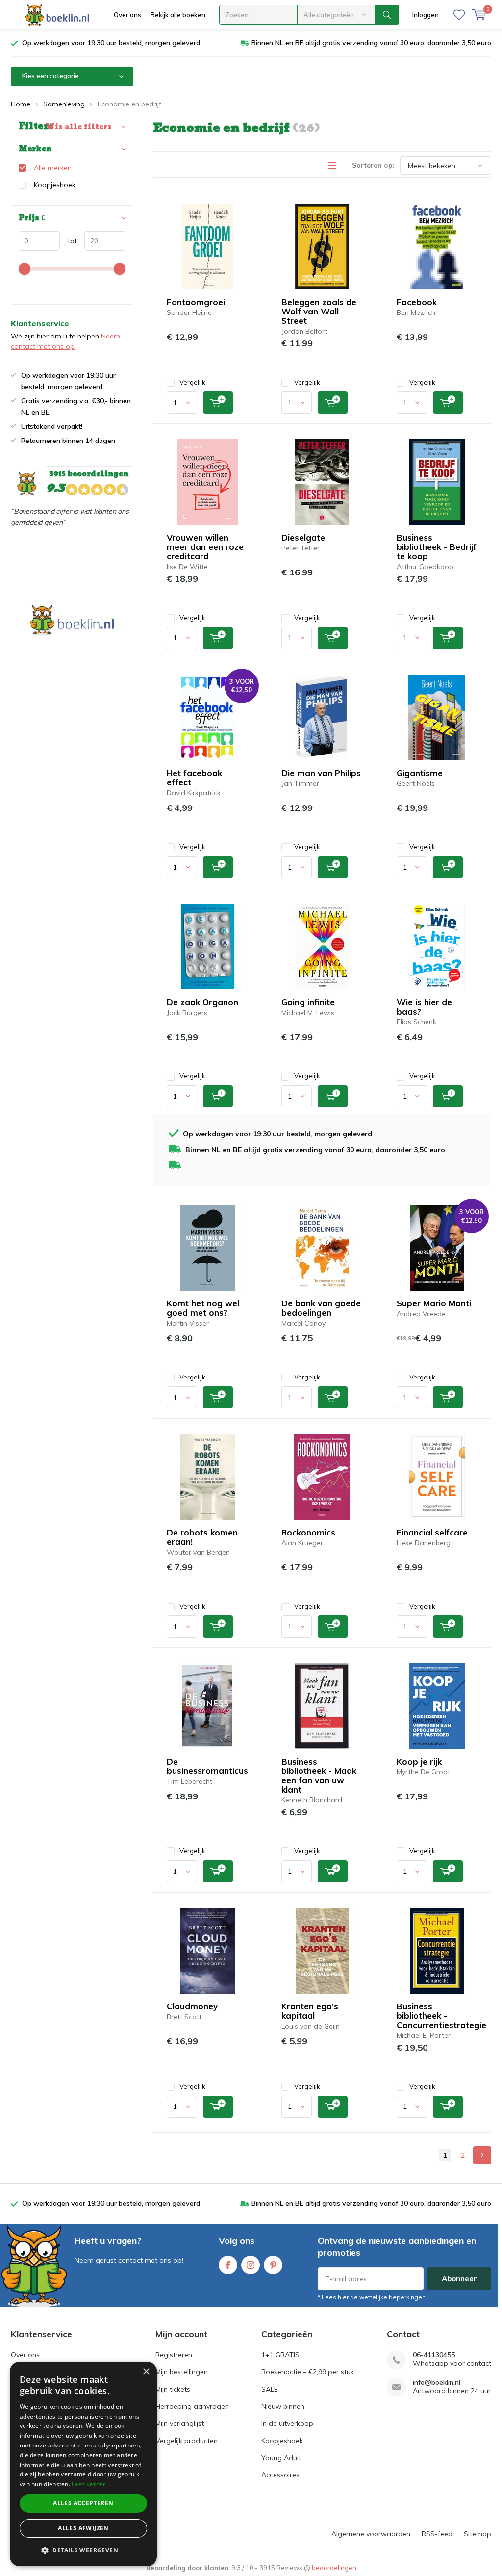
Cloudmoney (192, 2006)
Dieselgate (303, 537)
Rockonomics (308, 1532)
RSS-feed (437, 2534)
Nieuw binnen (283, 2406)
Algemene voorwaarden (371, 2534)
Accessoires (280, 2475)
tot (68, 241)
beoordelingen (334, 2568)
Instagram (251, 2265)
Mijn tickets (173, 2389)
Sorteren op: (373, 165)
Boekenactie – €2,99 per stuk (308, 2372)
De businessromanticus (207, 1766)
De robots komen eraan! (202, 1537)
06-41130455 (434, 2355)
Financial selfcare (432, 1532)
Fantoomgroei (196, 302)
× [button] (146, 2372)
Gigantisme (420, 773)
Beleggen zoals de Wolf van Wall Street (319, 311)
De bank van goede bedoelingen (321, 1308)
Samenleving (64, 104)
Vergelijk (192, 382)
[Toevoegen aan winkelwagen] (218, 403)
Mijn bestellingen (182, 2372)
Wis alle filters (79, 127)
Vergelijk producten (187, 2441)
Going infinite (308, 1002)
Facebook (417, 302)
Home (21, 104)
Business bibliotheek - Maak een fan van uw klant (319, 1775)
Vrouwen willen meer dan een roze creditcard (205, 547)
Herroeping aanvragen (192, 2406)
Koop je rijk (419, 1761)
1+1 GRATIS (280, 2355)
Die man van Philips (321, 773)
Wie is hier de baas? (424, 1007)
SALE (270, 2389)
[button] (83, 2550)
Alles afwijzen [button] (83, 2528)
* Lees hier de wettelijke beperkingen (372, 2297)
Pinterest (273, 2265)
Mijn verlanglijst (180, 2423)
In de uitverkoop (287, 2423)
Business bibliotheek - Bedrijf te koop (437, 547)
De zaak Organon (202, 1002)
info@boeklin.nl (437, 2382)
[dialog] (83, 2464)
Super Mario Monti (434, 1303)
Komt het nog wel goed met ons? (203, 1308)
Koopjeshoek (55, 185)
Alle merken (53, 168)
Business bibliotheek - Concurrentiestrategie (441, 2016)
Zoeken (387, 15)
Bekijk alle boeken (178, 15)
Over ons (127, 15)
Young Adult (281, 2458)
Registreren (174, 2355)
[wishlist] (459, 15)
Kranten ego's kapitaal (310, 2011)
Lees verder (88, 2484)
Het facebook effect (194, 778)
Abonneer (459, 2278)
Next (482, 2155)
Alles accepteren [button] (83, 2503)
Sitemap (477, 2534)
